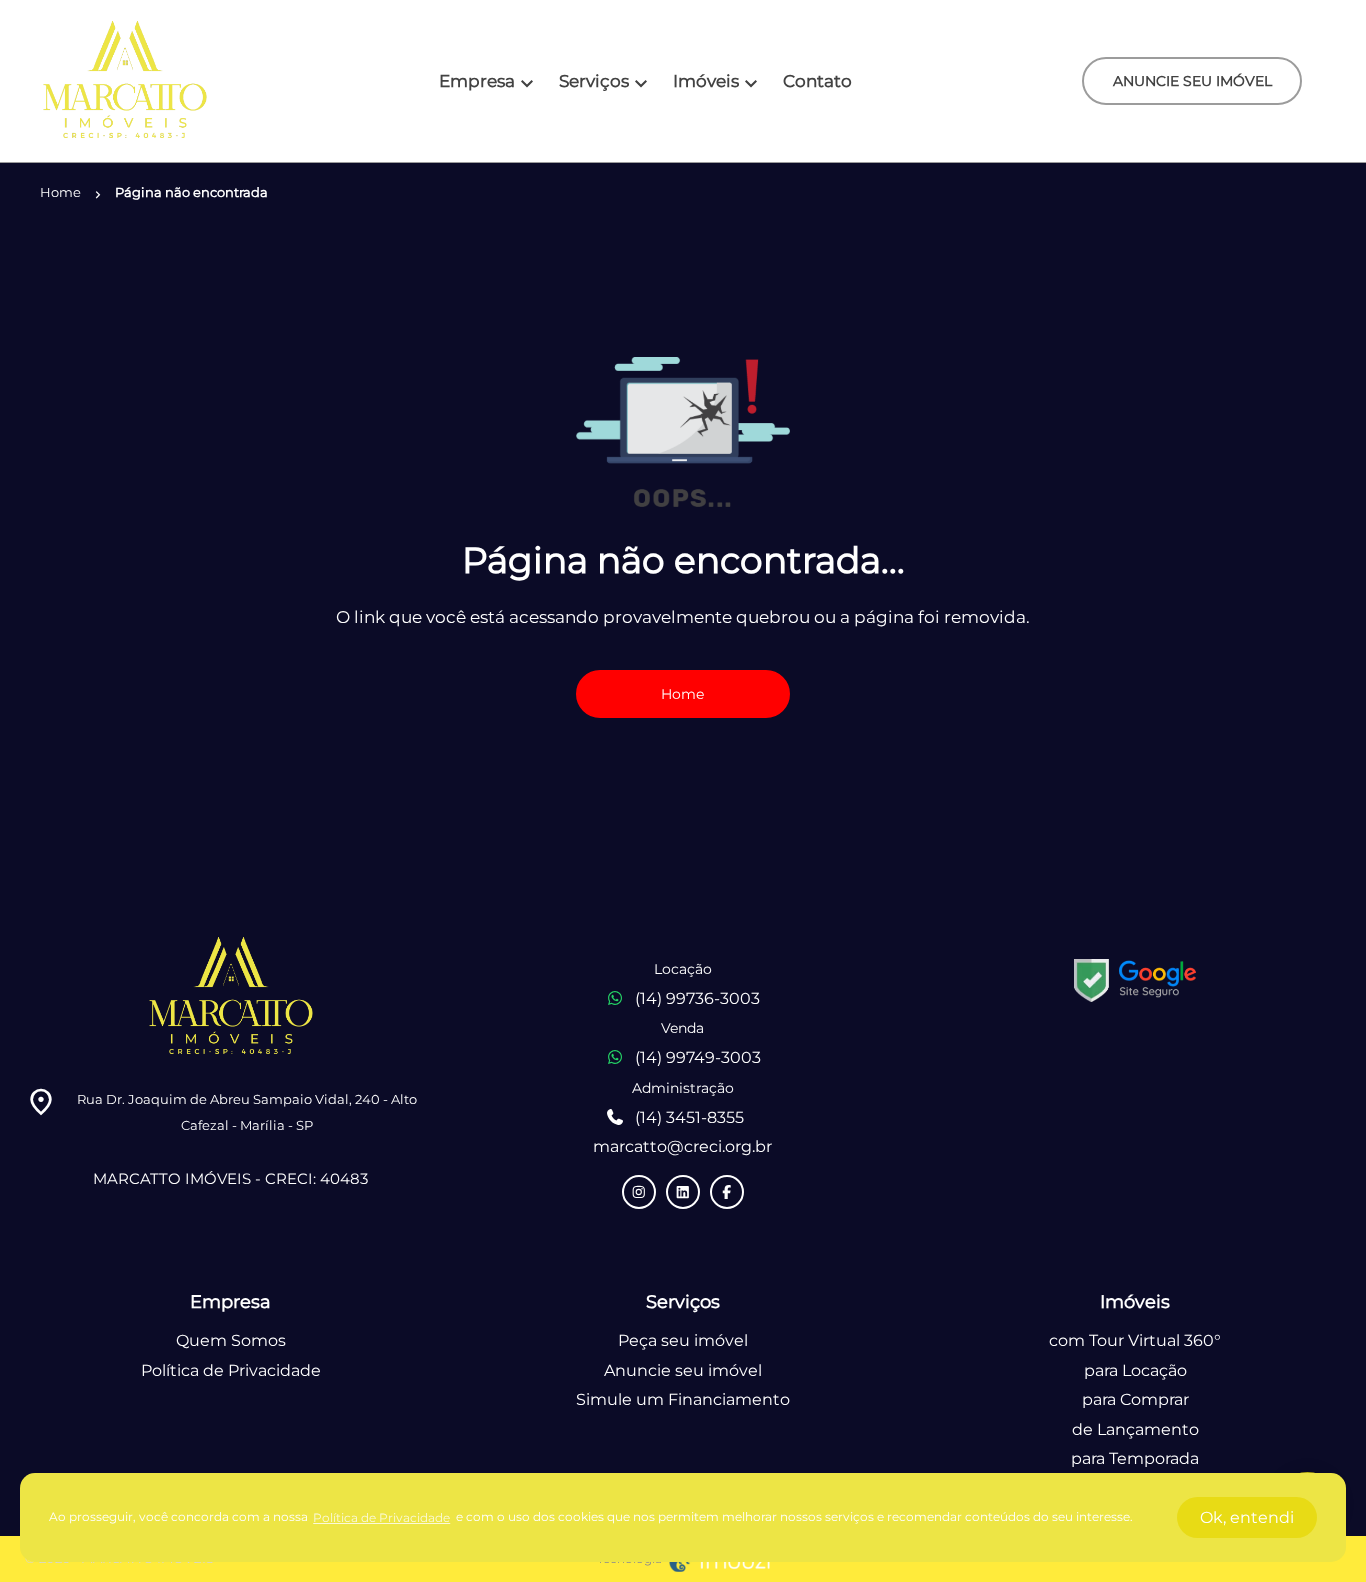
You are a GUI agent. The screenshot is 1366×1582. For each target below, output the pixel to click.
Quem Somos (231, 1340)
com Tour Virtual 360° (1135, 1340)
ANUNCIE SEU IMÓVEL (1192, 81)
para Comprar (1135, 1399)
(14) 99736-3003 (697, 998)
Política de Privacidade (231, 1370)
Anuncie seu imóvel (683, 1370)
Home (682, 694)
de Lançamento (1135, 1429)
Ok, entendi (1247, 1517)
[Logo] (125, 81)
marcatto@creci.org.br (682, 1146)
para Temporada (1135, 1458)
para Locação (1135, 1370)
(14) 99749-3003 (698, 1057)
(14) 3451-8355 (689, 1117)
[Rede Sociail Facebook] (727, 1192)
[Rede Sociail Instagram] (639, 1192)
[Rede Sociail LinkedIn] (683, 1192)
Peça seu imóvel (683, 1340)
